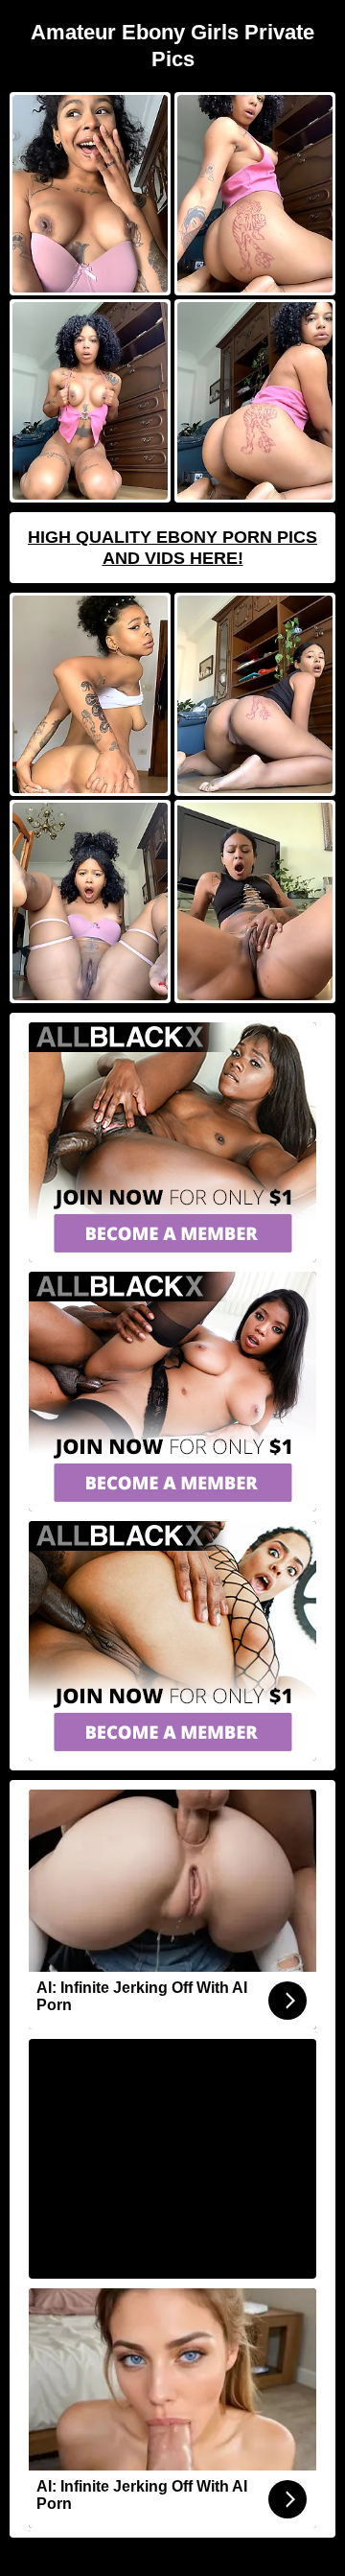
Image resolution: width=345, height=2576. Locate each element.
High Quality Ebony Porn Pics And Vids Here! (172, 548)
